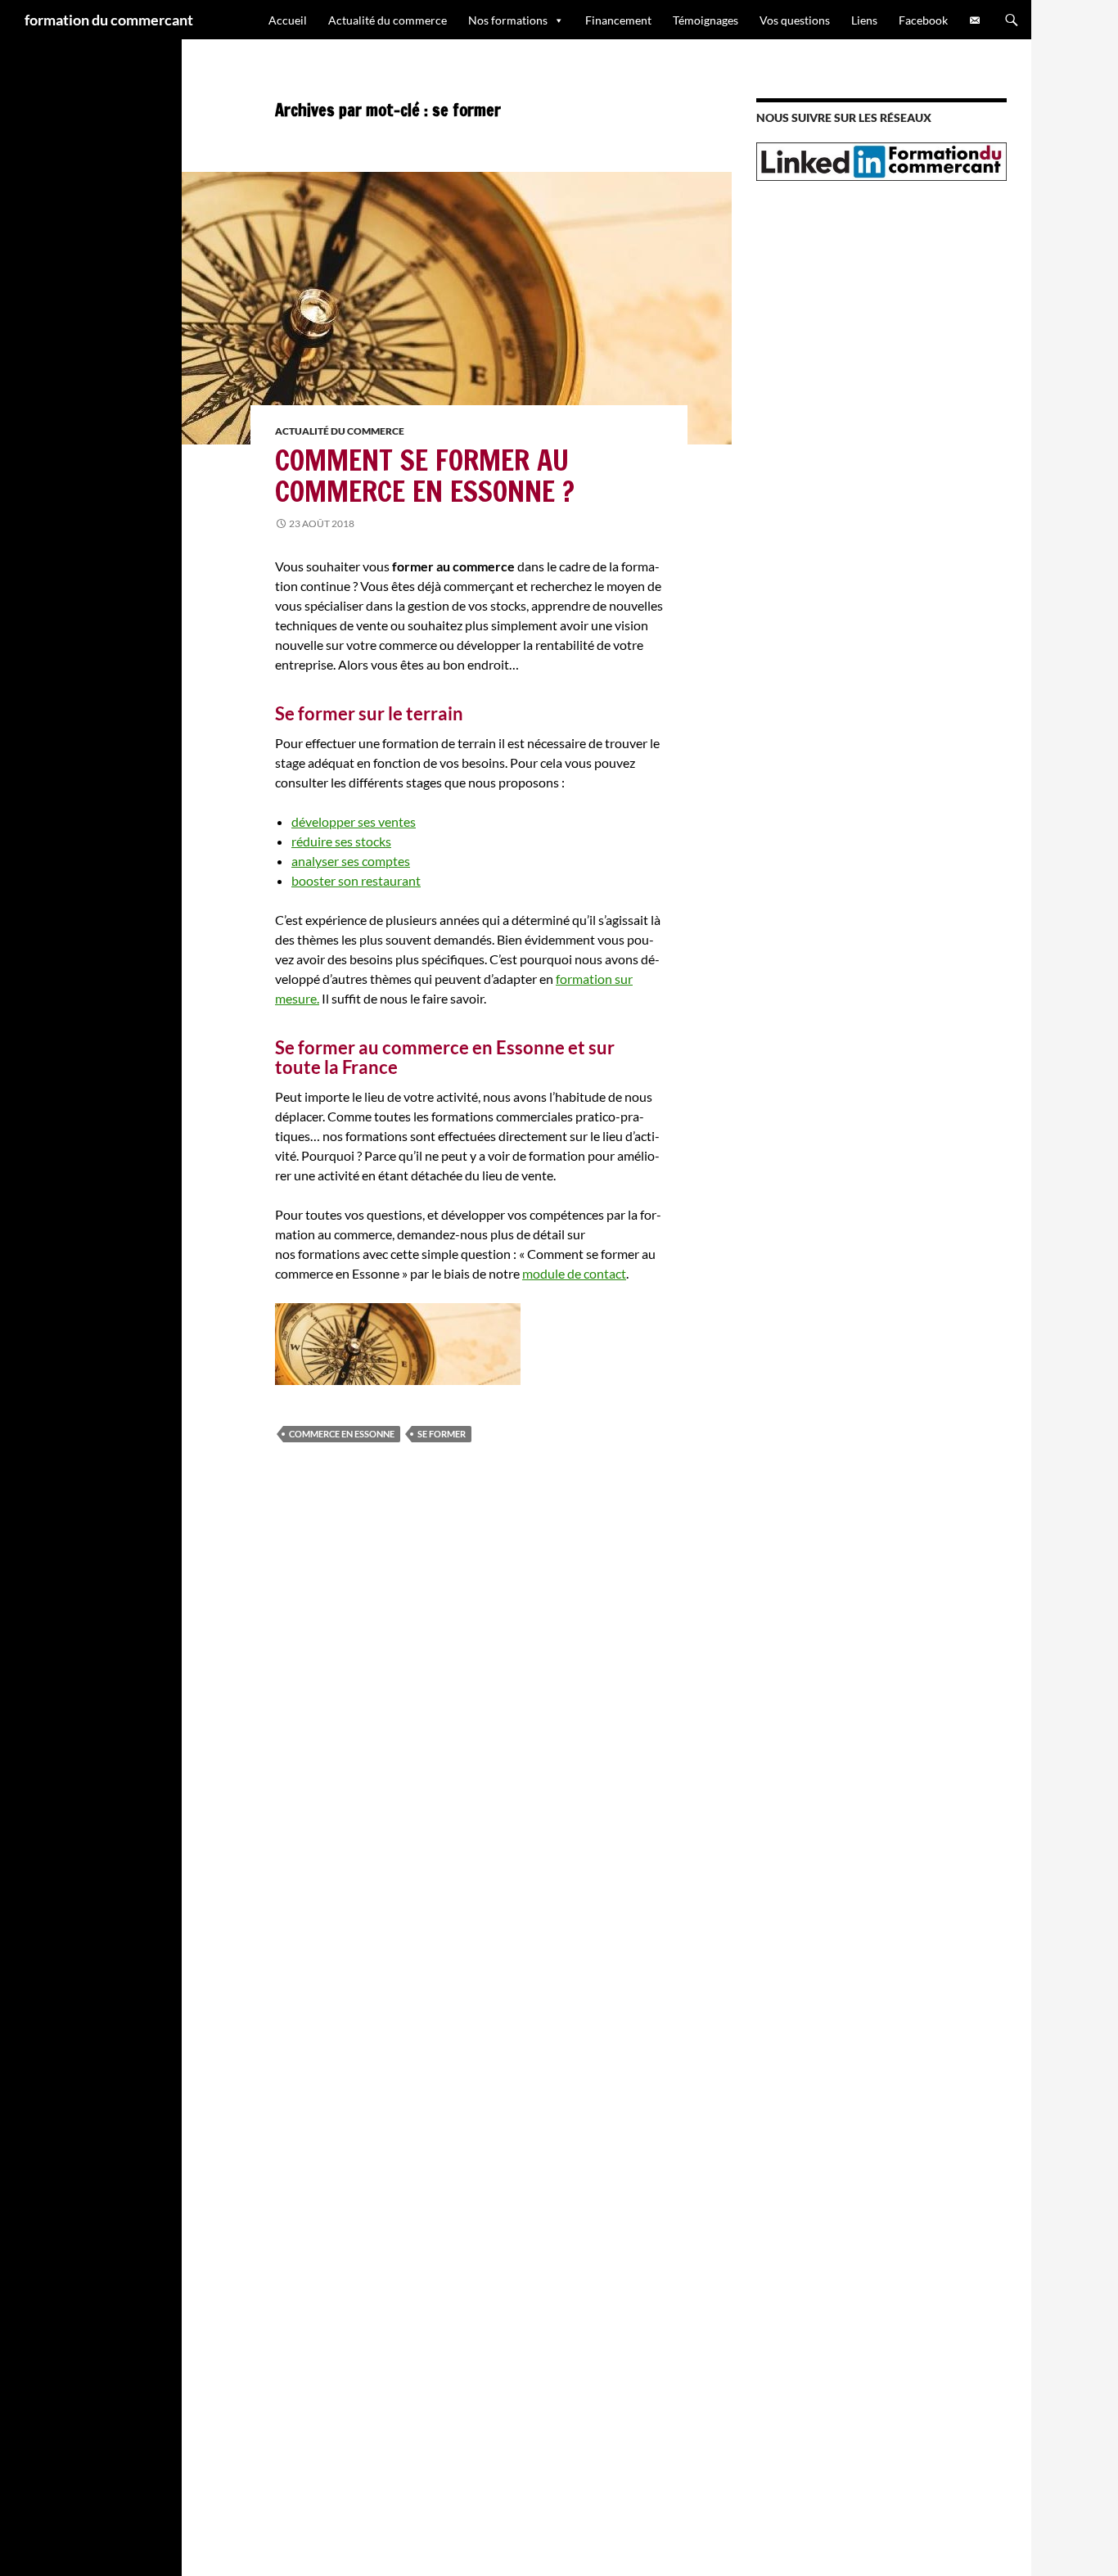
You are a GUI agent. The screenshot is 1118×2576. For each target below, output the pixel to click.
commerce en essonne (342, 1434)
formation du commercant (109, 20)
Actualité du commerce (388, 20)
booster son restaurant (356, 880)
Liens (864, 20)
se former (442, 1434)
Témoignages (706, 20)
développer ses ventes (354, 821)
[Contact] (975, 20)
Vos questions (795, 20)
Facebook (923, 20)
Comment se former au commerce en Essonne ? (425, 476)
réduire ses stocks (341, 841)
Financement (618, 20)
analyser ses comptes (351, 861)
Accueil (288, 20)
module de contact (574, 1273)
